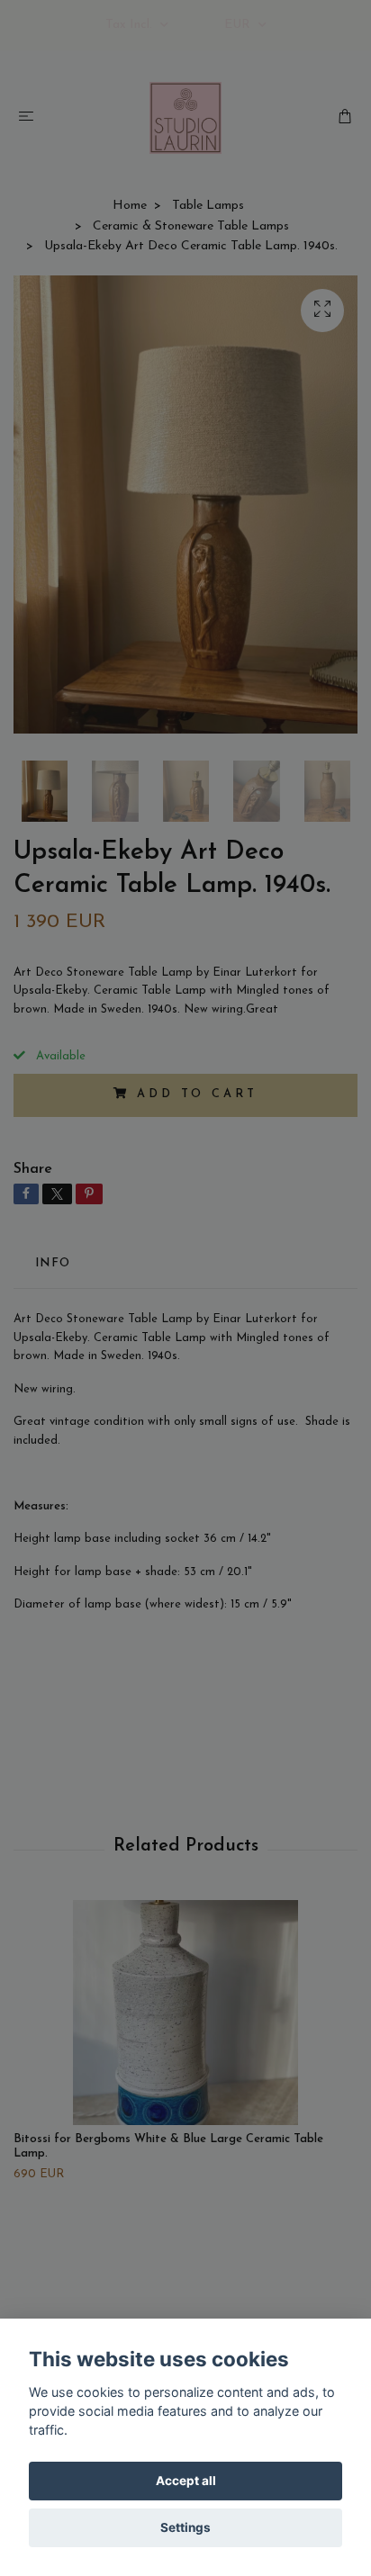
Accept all (186, 2481)
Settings (185, 2527)
